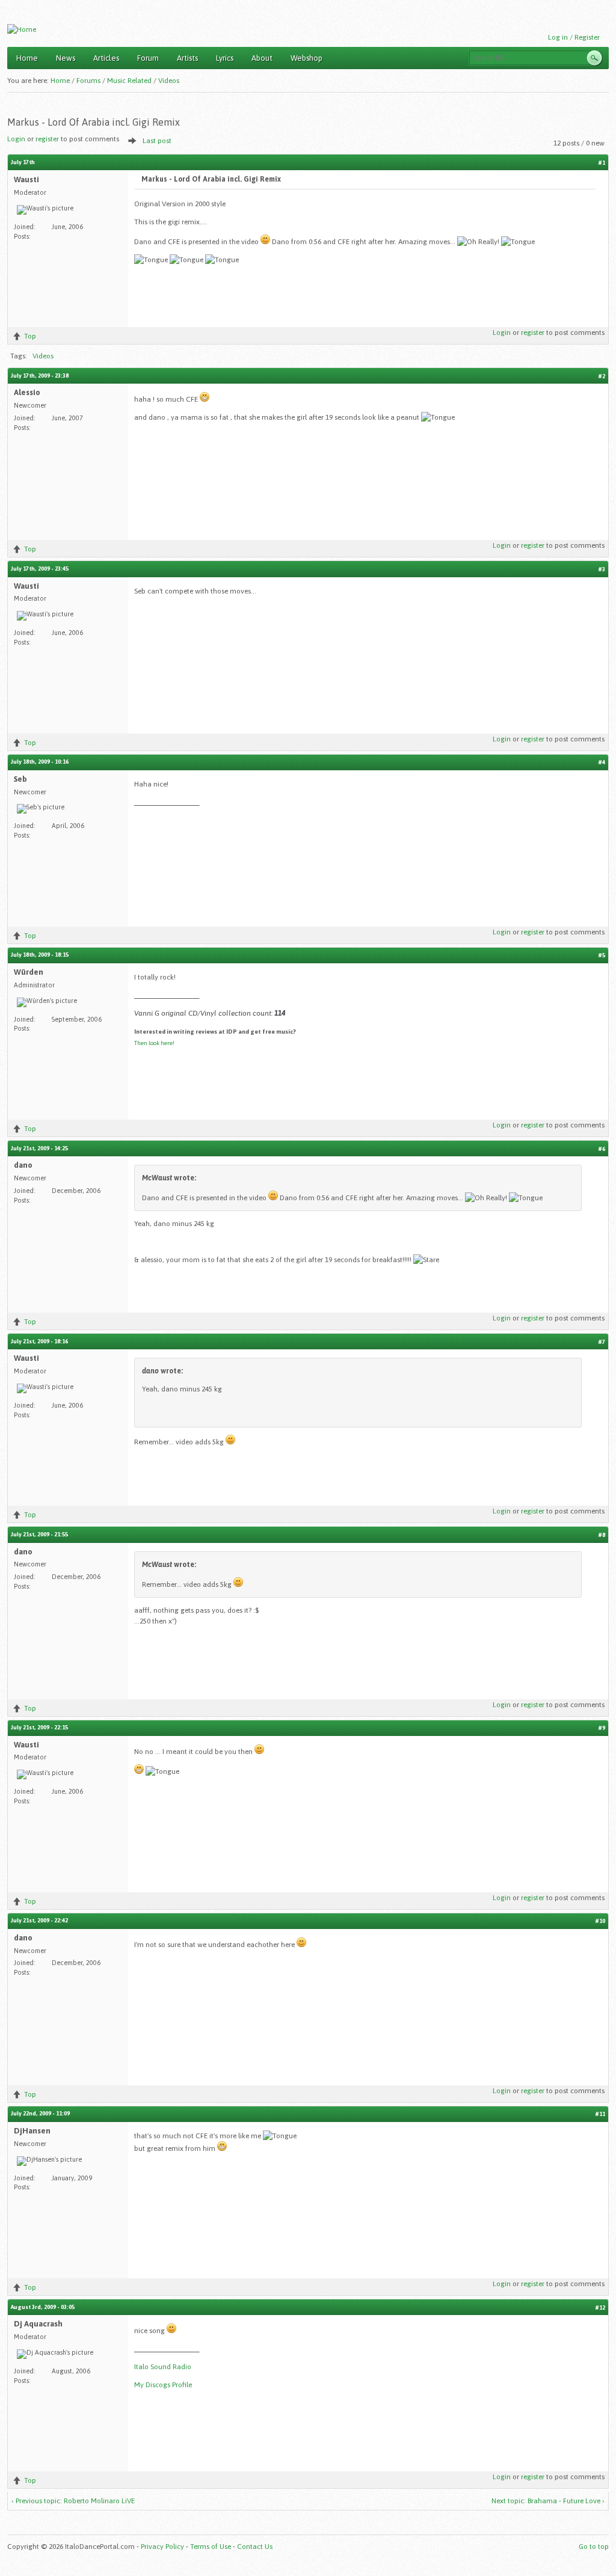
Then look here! (154, 1043)
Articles (106, 58)
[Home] (22, 29)
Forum (148, 58)
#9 (602, 1728)
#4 (602, 762)
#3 (602, 569)
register (47, 139)
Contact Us (255, 2547)
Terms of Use (211, 2547)
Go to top (594, 2547)
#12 (600, 2308)
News (66, 58)
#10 (600, 1921)
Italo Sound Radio (163, 2367)
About (262, 58)
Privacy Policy (162, 2547)
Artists (187, 58)
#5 (602, 955)
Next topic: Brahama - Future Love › (548, 2501)
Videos (169, 81)
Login (16, 139)
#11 (600, 2114)
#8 (602, 1535)
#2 (602, 376)
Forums (88, 81)
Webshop (306, 58)
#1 (602, 163)
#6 (602, 1149)
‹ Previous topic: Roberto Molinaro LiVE (73, 2501)
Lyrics (225, 58)
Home (27, 58)
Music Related (129, 81)
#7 (602, 1342)
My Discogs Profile (163, 2385)
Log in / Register (574, 37)
